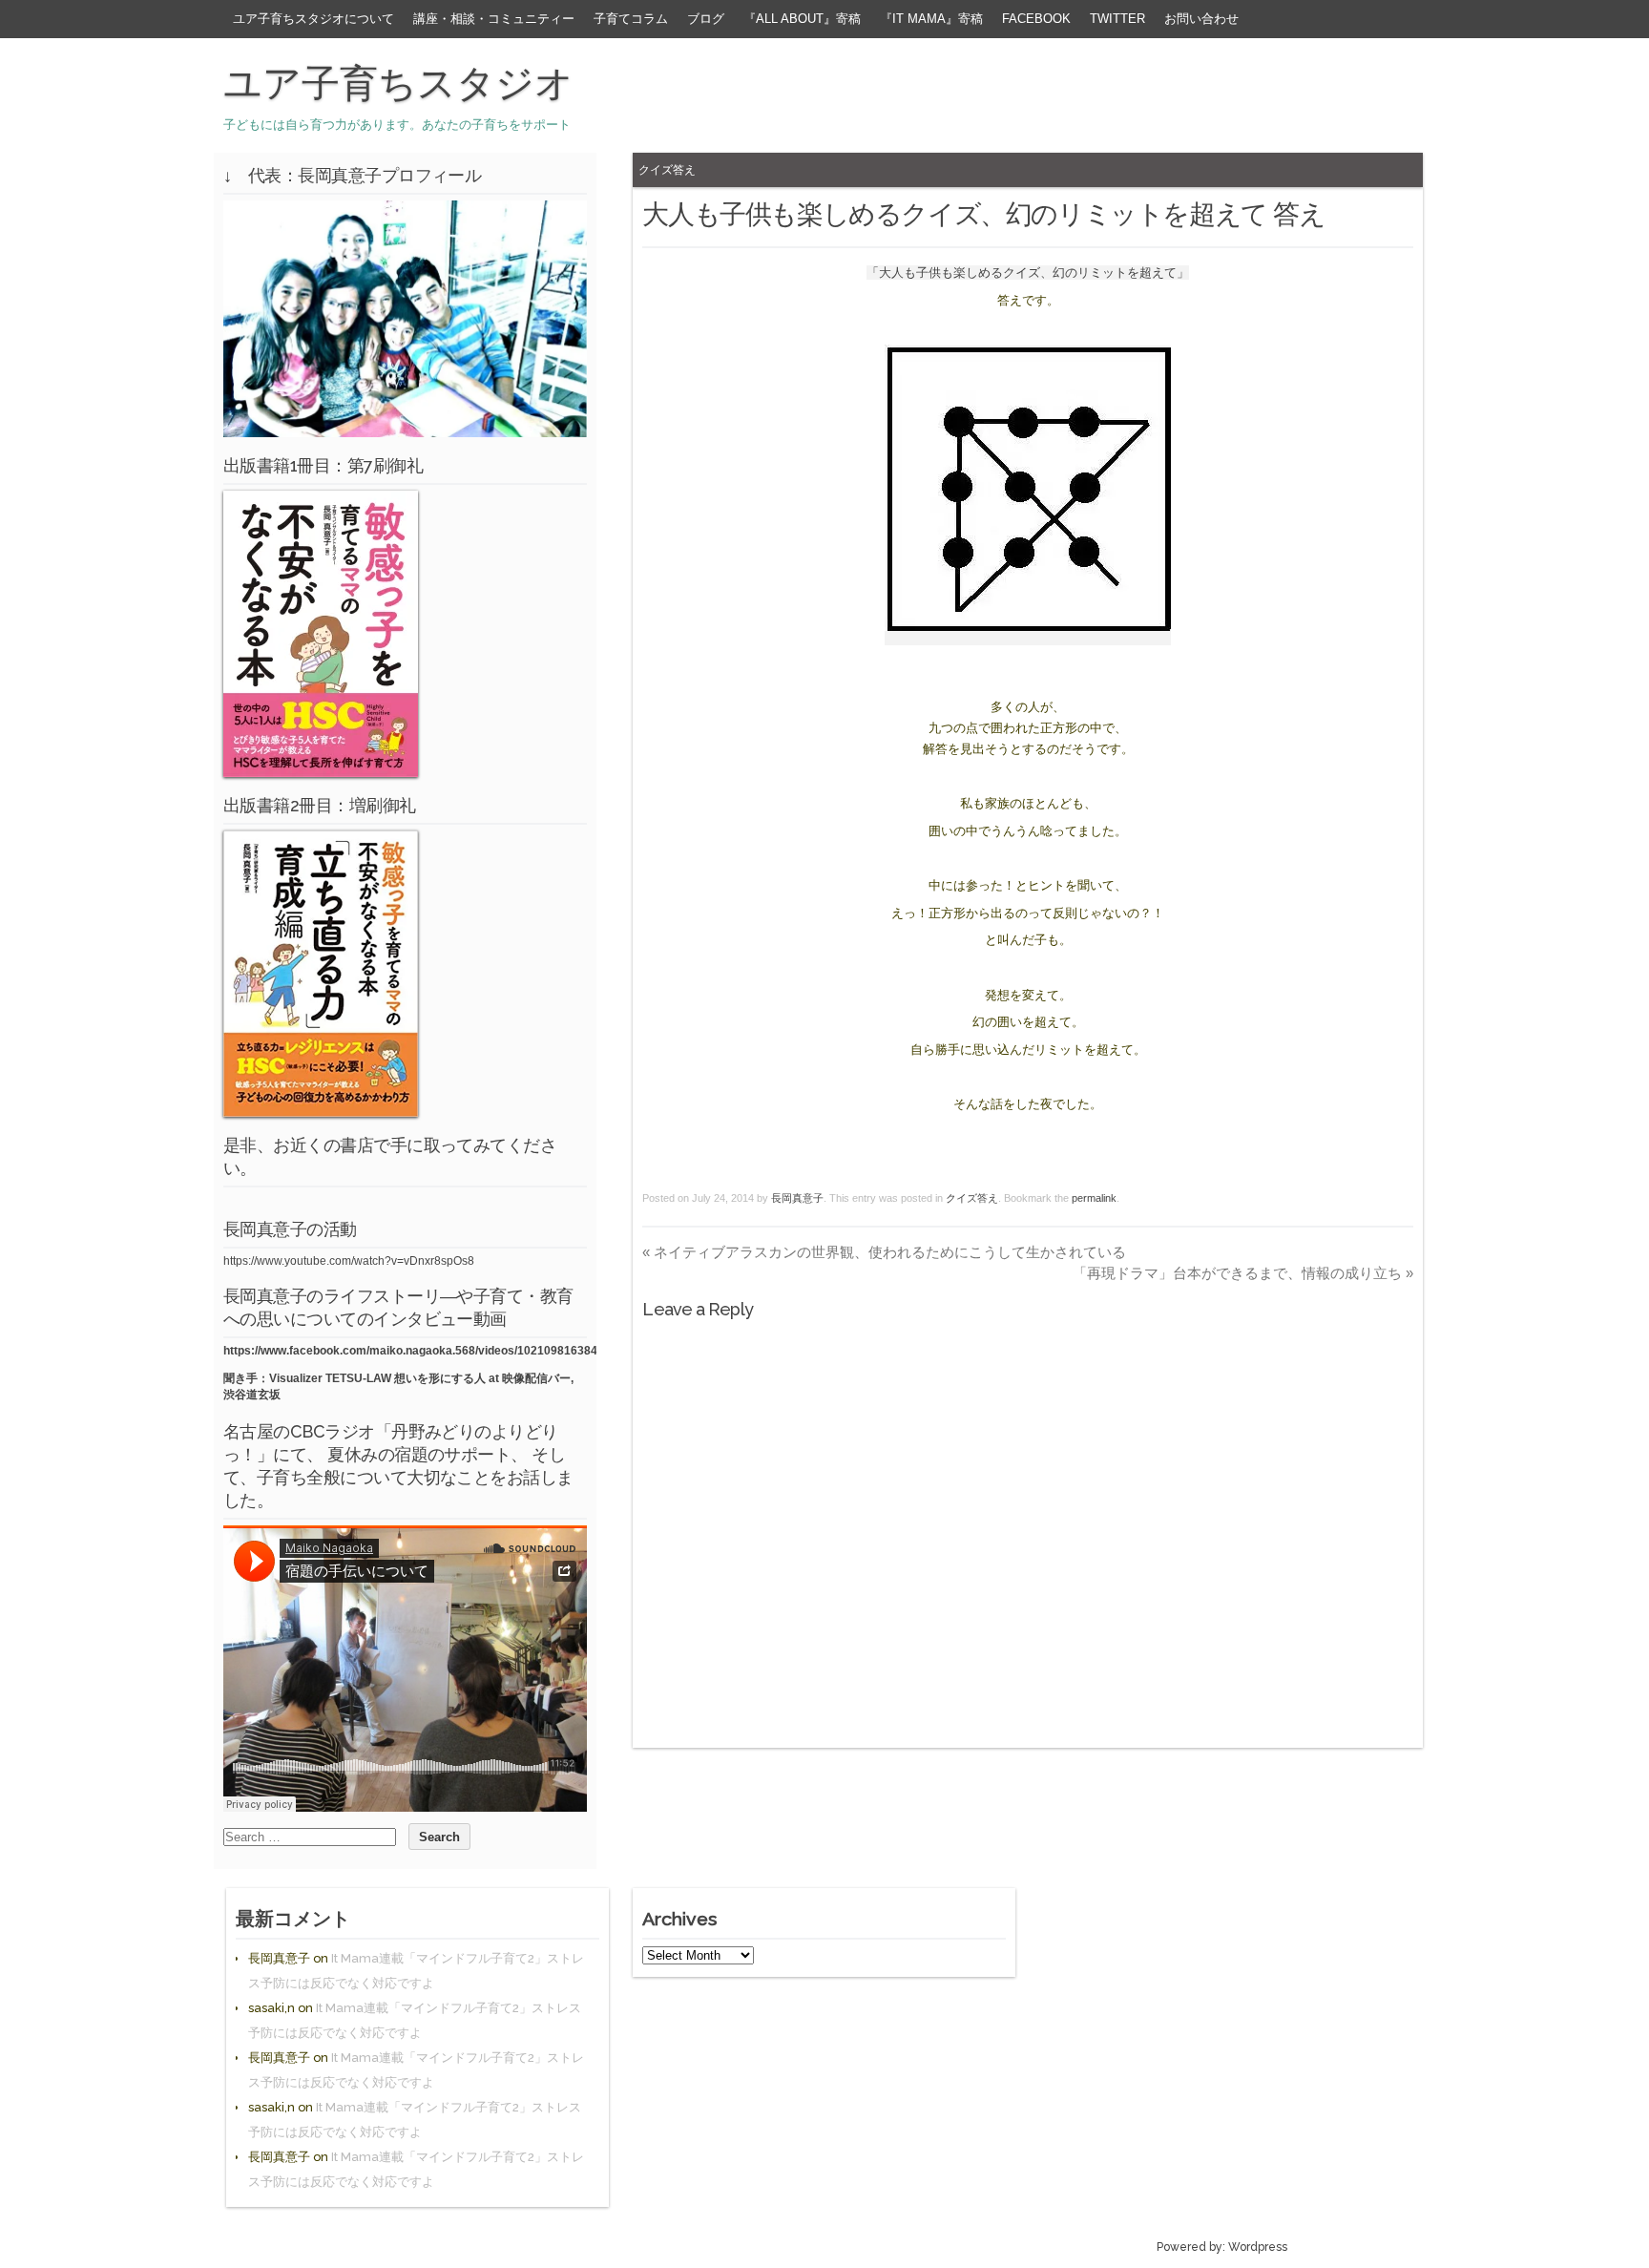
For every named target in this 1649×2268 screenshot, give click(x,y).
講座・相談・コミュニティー (494, 19)
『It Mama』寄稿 (931, 19)
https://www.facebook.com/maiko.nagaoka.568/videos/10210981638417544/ (428, 1351)
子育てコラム (631, 19)
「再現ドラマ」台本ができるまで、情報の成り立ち (1243, 1273)
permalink (1094, 1198)
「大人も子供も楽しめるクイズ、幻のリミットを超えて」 (1028, 273)
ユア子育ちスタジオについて (313, 19)
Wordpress (1258, 2247)
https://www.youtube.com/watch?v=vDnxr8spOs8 (349, 1261)
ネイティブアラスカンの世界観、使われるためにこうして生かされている (884, 1252)
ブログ (706, 19)
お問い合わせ (1201, 19)
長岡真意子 (797, 1198)
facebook (1036, 19)
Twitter (1117, 19)
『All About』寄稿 (802, 19)
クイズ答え (667, 169)
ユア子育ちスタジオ (398, 83)
